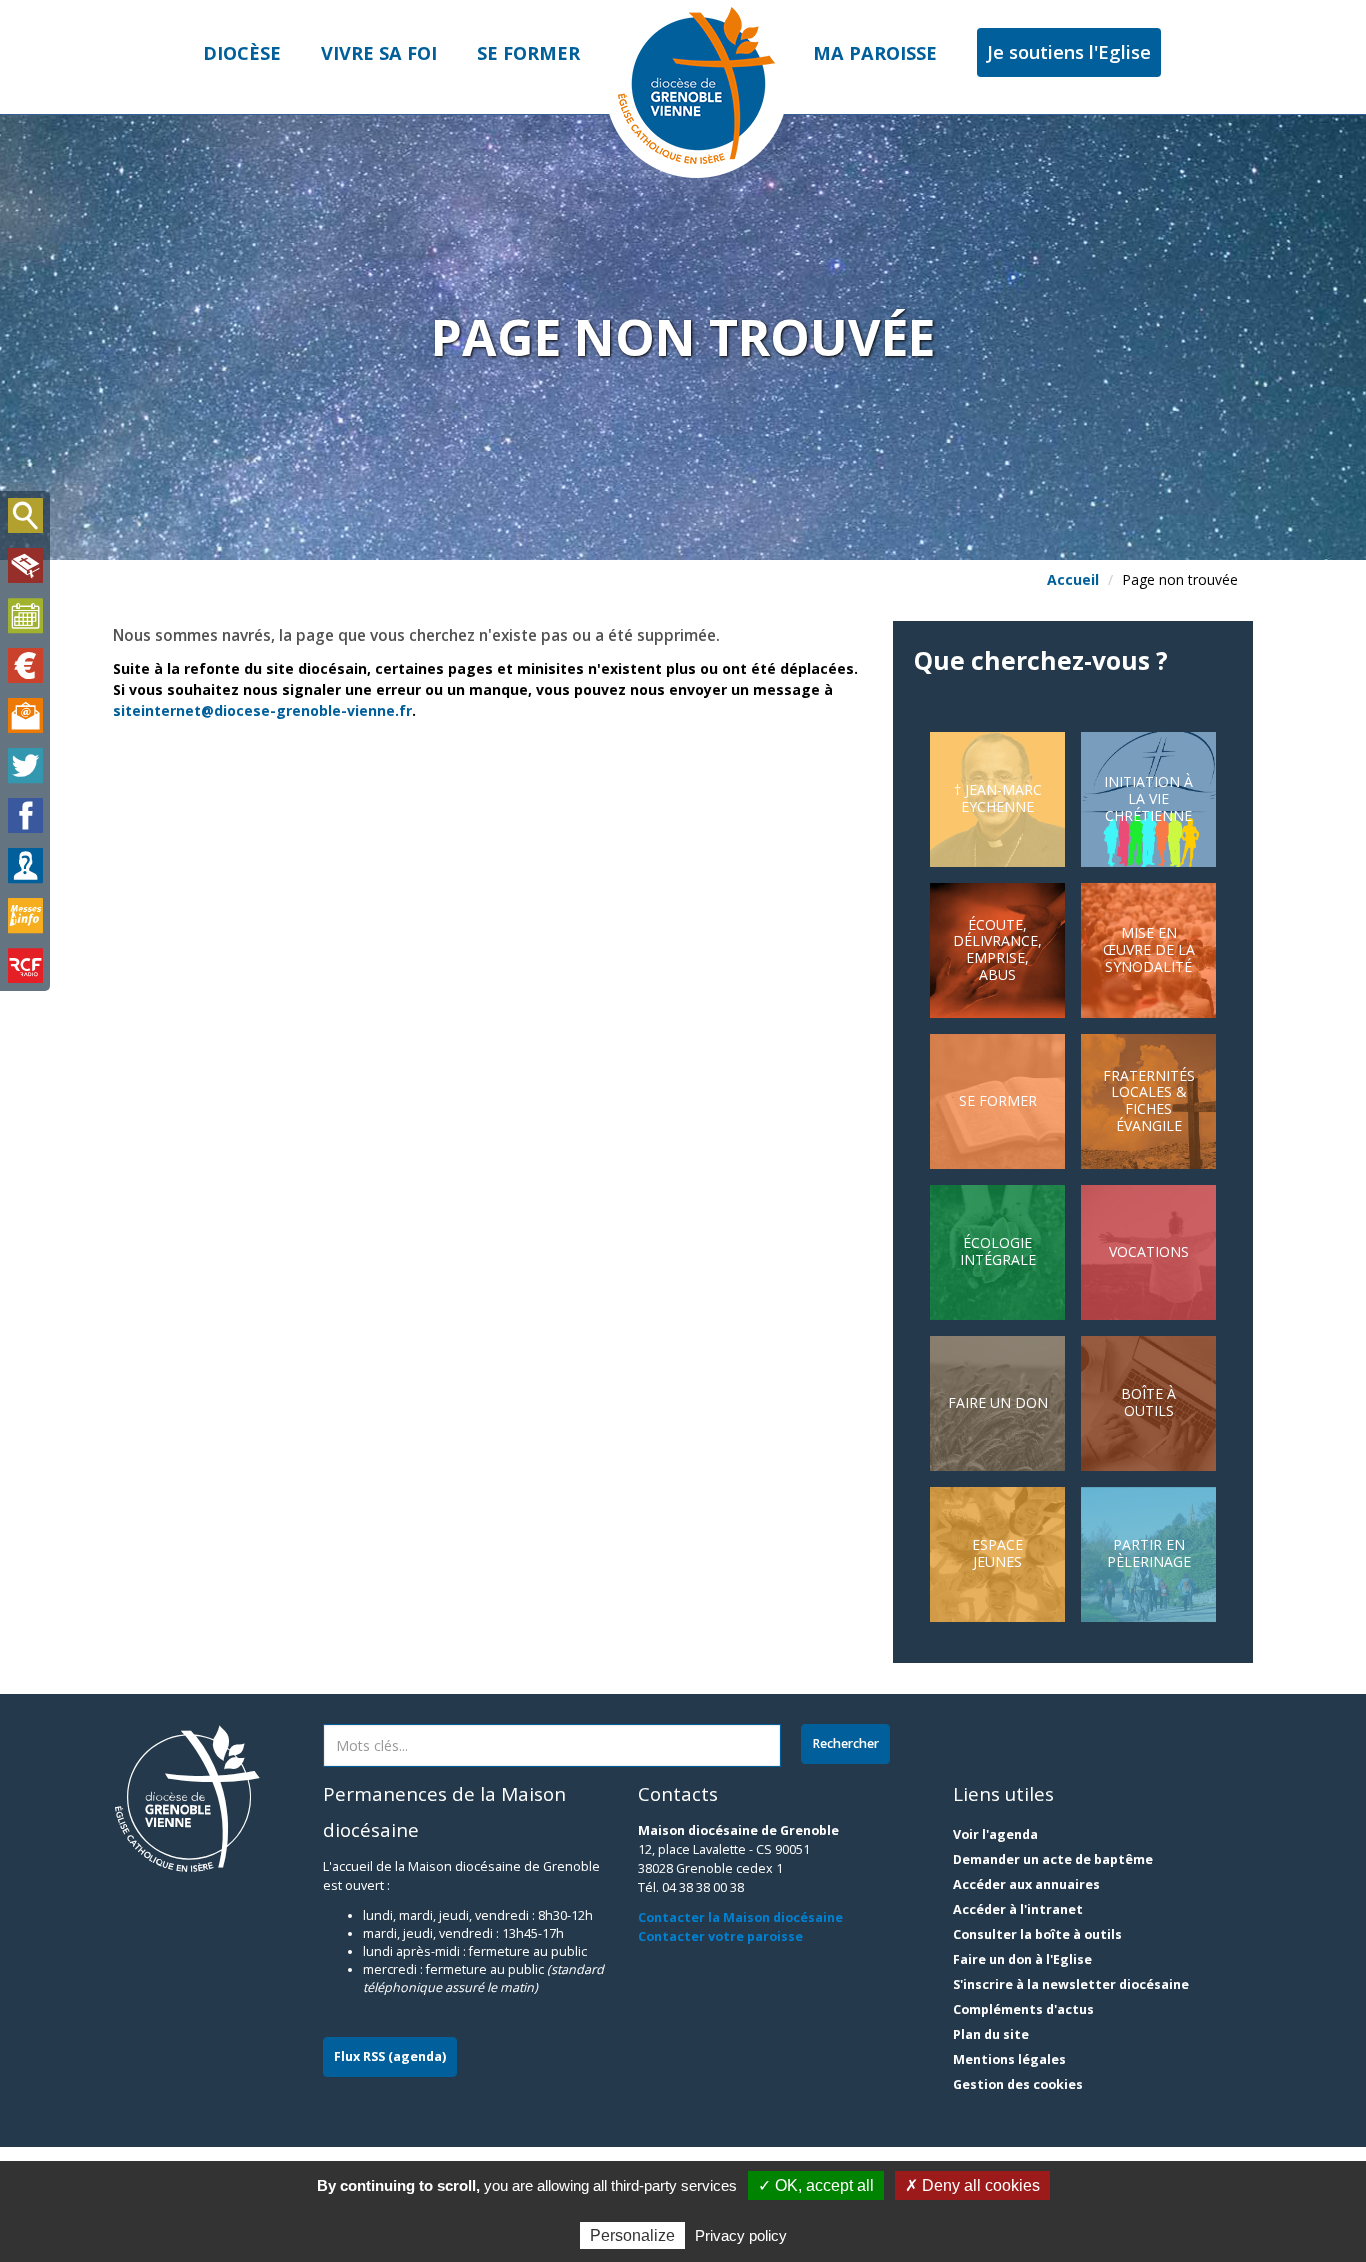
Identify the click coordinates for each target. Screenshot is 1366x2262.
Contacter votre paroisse (720, 1936)
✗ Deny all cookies (972, 2185)
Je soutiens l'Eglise (1069, 52)
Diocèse (242, 53)
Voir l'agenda (995, 1834)
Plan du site (991, 2034)
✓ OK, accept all (816, 2185)
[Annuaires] (25, 866)
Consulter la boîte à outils (1037, 1934)
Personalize (632, 2235)
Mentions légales (1009, 2059)
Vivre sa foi (379, 53)
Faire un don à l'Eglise (1022, 1959)
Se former (528, 53)
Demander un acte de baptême (1053, 1859)
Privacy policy (741, 2235)
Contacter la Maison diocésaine (740, 1917)
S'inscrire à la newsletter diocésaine (1071, 1984)
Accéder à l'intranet (1018, 1909)
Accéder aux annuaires (1026, 1884)
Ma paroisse (875, 53)
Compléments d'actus (1023, 2009)
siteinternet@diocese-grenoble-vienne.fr (262, 710)
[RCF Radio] (25, 966)
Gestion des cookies (1018, 2084)
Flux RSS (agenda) (390, 2056)
